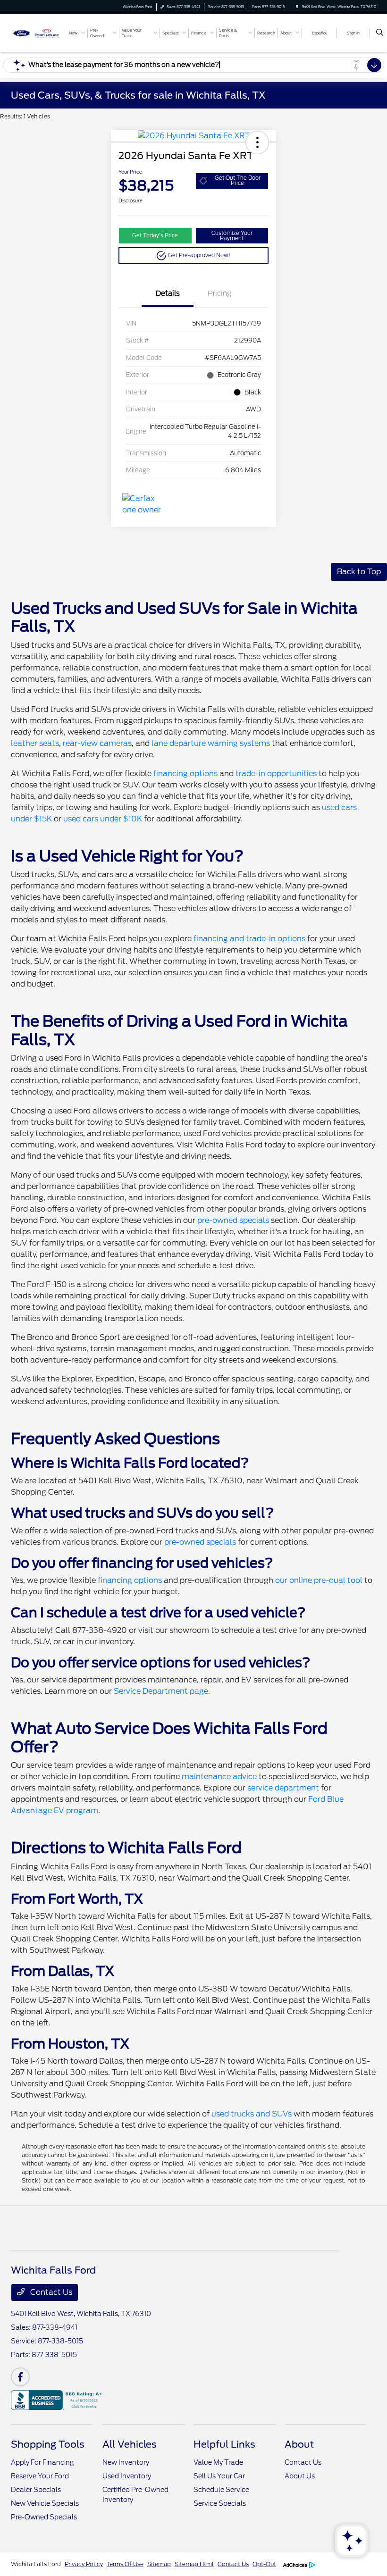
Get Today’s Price (155, 235)
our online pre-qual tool (319, 1580)
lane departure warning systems (211, 743)
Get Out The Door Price (238, 180)
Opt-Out (264, 2564)
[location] (297, 7)
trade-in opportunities (276, 774)
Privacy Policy (84, 2564)
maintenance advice (219, 1777)
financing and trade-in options (249, 939)
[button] (257, 142)
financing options (185, 774)
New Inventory (126, 2462)
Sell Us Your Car (219, 2476)
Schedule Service (221, 2490)
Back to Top (359, 572)
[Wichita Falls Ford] (36, 32)
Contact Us (50, 2292)
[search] (380, 33)
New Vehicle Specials (45, 2503)
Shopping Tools (48, 2444)
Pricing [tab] (219, 293)
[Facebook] (20, 2377)
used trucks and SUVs (252, 2114)
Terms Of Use (125, 2564)
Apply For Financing (42, 2462)
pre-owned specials (233, 1220)
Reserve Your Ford (40, 2476)
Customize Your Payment (232, 236)
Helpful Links (224, 2444)
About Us (300, 2476)
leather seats (35, 743)
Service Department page (161, 1691)
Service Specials (220, 2503)
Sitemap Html (194, 2564)
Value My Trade (218, 2462)
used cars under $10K (103, 819)
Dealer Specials (36, 2490)
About (299, 2444)
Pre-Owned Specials (44, 2517)
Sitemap (159, 2564)
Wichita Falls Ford (36, 2564)
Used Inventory (127, 2476)
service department (283, 1788)
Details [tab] (168, 293)
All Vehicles (130, 2444)
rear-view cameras (97, 743)
